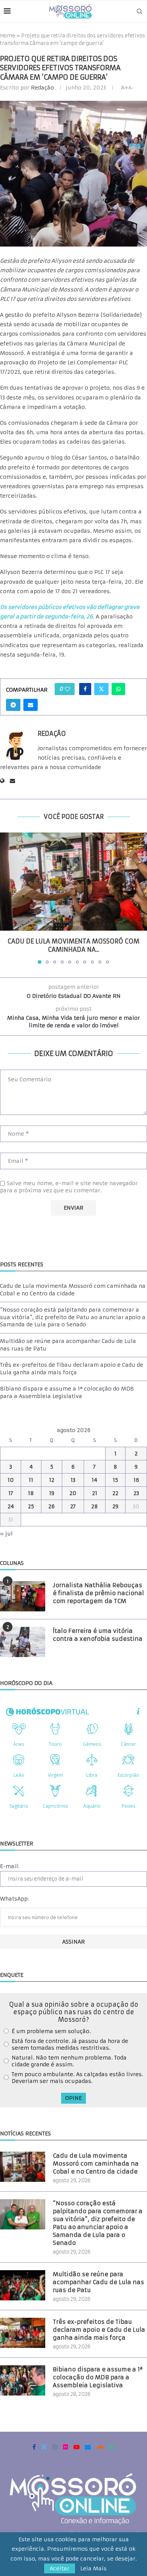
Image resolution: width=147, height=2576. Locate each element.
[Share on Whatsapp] (118, 689)
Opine (73, 2098)
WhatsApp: (14, 1899)
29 (115, 1506)
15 (115, 1480)
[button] (6, 898)
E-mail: (10, 1866)
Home (8, 36)
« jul (6, 1534)
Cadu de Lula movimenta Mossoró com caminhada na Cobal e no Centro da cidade (73, 1290)
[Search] (139, 11)
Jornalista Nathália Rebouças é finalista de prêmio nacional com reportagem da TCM (98, 1593)
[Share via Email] (31, 705)
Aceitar (60, 2568)
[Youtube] (77, 2447)
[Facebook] (34, 2447)
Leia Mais (93, 2568)
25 (31, 1506)
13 (73, 1480)
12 (52, 1480)
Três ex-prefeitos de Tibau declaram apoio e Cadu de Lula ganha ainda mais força (72, 1369)
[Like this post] (67, 689)
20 (73, 1493)
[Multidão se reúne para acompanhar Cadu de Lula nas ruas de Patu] (23, 2285)
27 (73, 1506)
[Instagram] (55, 2447)
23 (136, 1493)
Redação (42, 88)
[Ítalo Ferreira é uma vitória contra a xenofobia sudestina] (23, 1642)
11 (31, 1480)
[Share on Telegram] (13, 705)
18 (31, 1493)
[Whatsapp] (112, 2447)
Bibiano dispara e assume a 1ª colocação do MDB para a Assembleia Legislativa (67, 1392)
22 (115, 1493)
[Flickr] (66, 2447)
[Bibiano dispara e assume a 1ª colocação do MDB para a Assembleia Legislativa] (23, 2380)
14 (94, 1480)
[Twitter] (44, 2447)
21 (95, 1493)
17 (11, 1493)
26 (51, 1506)
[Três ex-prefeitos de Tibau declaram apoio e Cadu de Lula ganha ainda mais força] (23, 2333)
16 (136, 1480)
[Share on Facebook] (85, 689)
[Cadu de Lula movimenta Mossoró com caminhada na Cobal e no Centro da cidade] (73, 882)
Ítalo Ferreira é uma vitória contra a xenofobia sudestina (98, 1635)
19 (52, 1493)
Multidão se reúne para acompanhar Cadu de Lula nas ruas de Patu (98, 2282)
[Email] (88, 2447)
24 (11, 1506)
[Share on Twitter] (101, 689)
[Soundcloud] (100, 2447)
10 (11, 1480)
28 (95, 1506)
